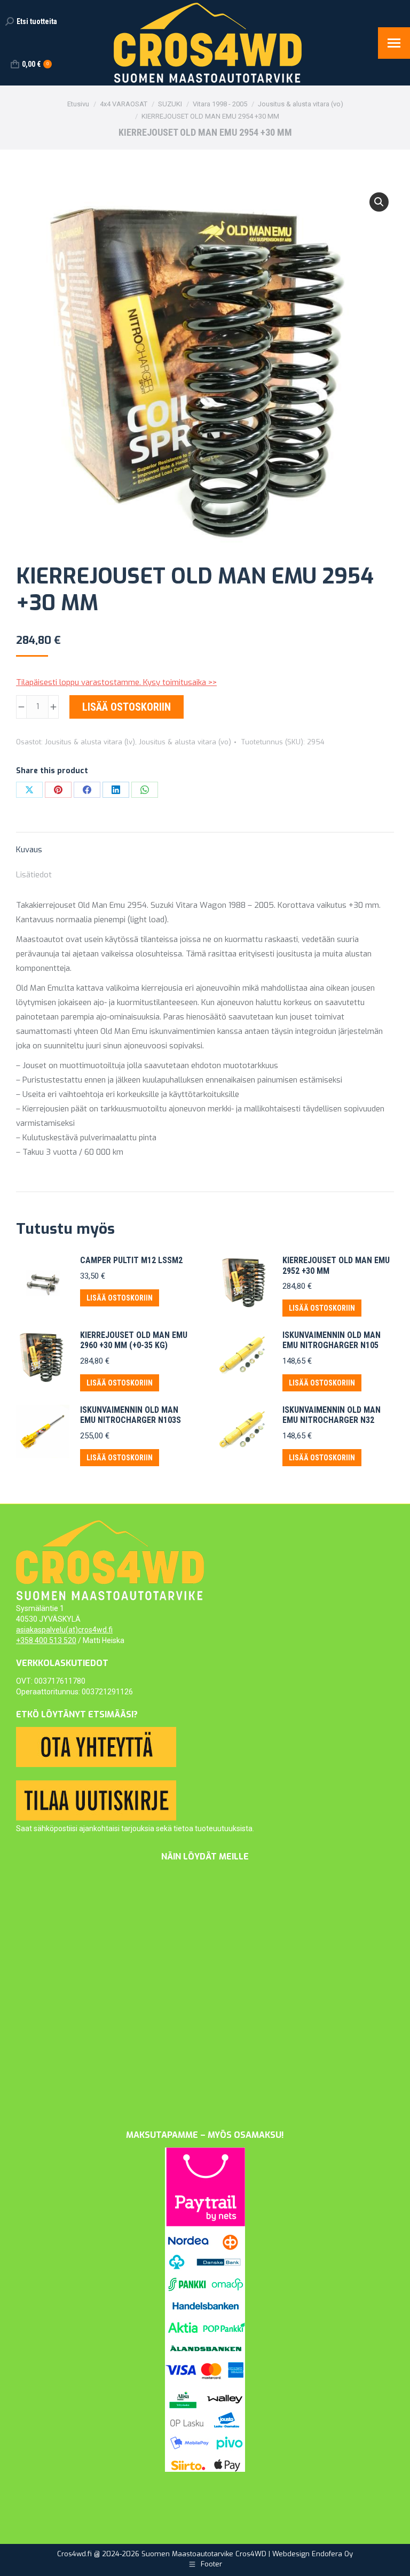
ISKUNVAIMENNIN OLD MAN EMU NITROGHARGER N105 (332, 1340)
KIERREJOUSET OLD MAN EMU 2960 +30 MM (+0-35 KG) (134, 1340)
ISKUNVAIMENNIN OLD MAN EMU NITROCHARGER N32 (332, 1415)
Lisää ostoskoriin (127, 707)
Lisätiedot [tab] (34, 875)
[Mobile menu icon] (394, 43)
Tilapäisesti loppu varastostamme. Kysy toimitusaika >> (116, 682)
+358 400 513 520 (46, 1640)
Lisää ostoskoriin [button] (120, 1298)
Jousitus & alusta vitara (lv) (90, 742)
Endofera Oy (332, 2554)
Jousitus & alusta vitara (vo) (185, 742)
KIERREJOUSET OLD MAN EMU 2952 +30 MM (336, 1265)
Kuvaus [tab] (29, 850)
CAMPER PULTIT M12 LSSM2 (131, 1260)
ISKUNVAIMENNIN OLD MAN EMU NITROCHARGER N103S (131, 1415)
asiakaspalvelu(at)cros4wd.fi (64, 1630)
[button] (379, 202)
